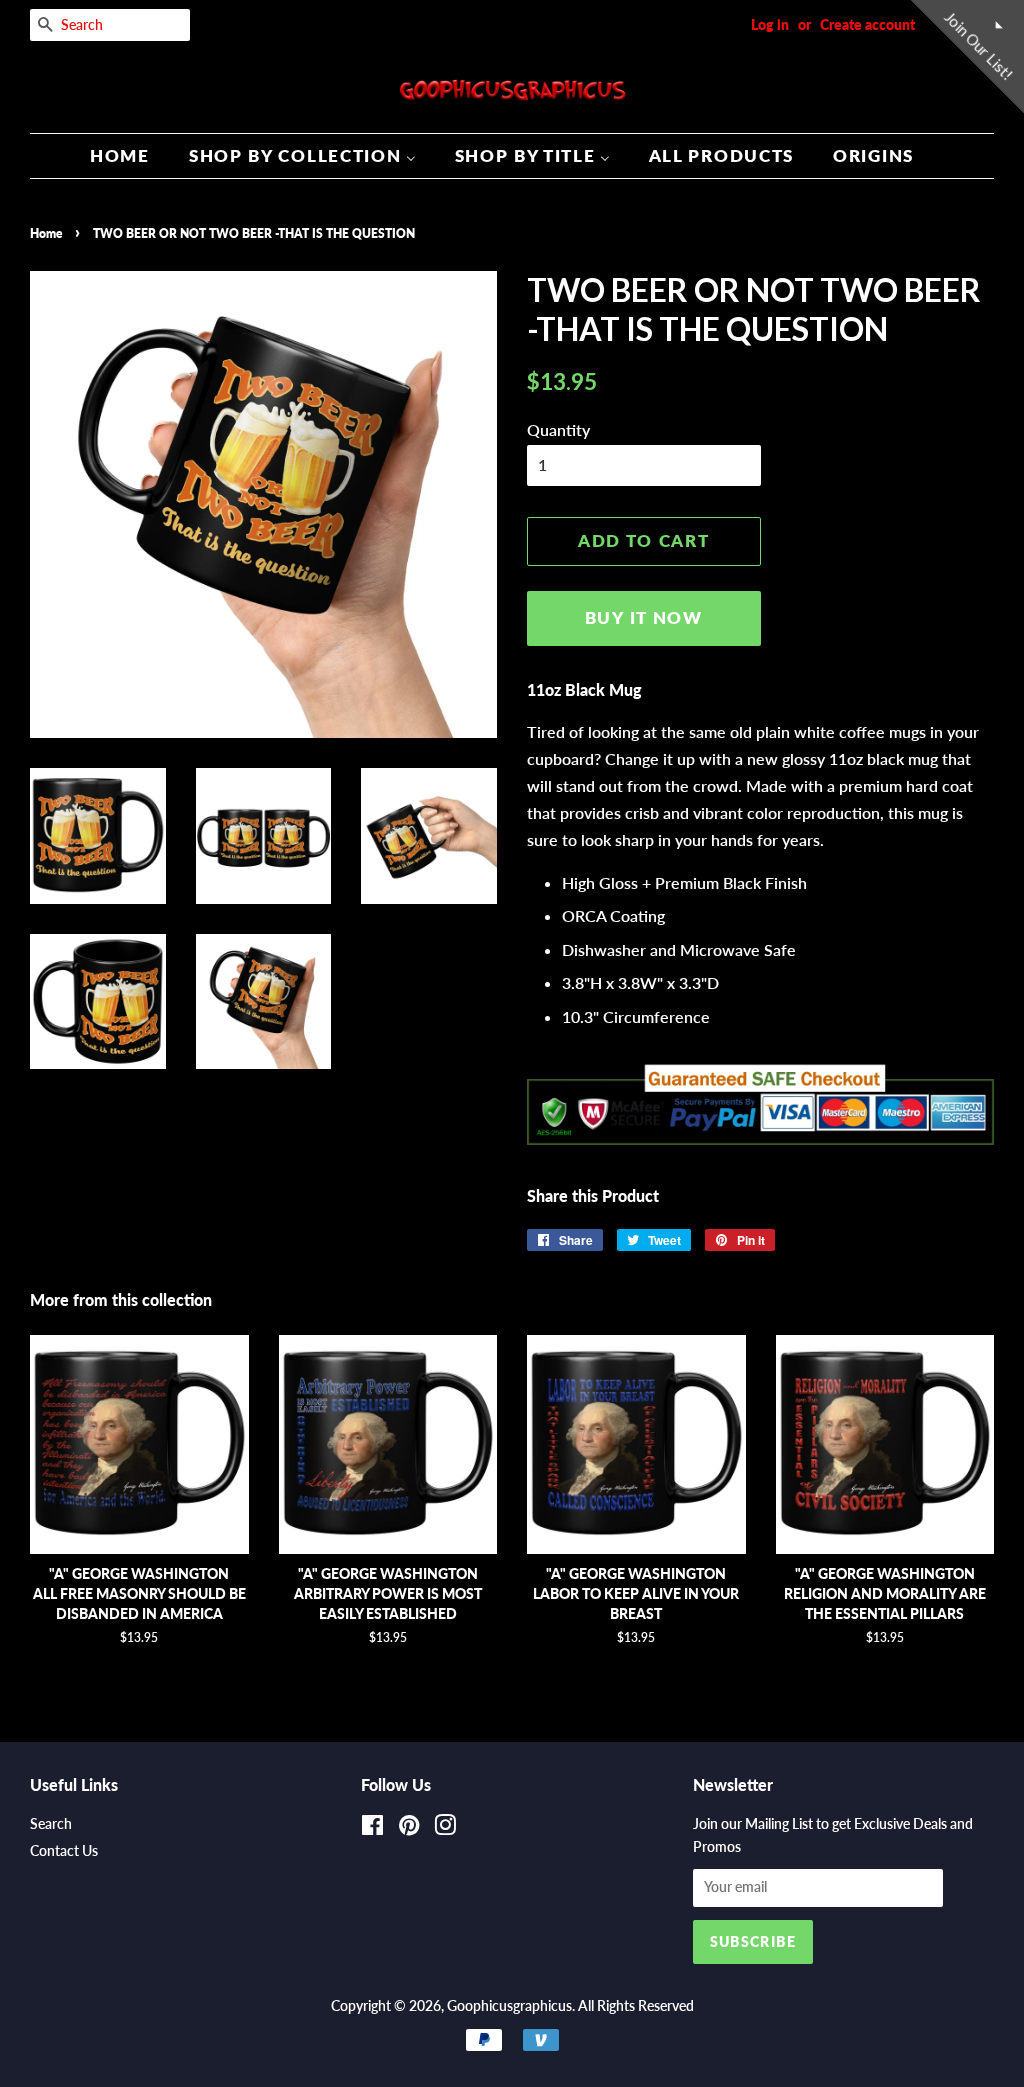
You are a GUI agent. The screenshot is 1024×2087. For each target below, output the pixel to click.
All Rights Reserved (636, 2006)
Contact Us (64, 1851)
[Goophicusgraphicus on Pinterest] (409, 1829)
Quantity (558, 429)
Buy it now (644, 617)
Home (46, 233)
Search (51, 1824)
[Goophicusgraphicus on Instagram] (445, 1829)
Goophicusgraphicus (509, 2006)
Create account (867, 24)
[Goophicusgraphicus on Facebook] (372, 1829)
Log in (770, 24)
